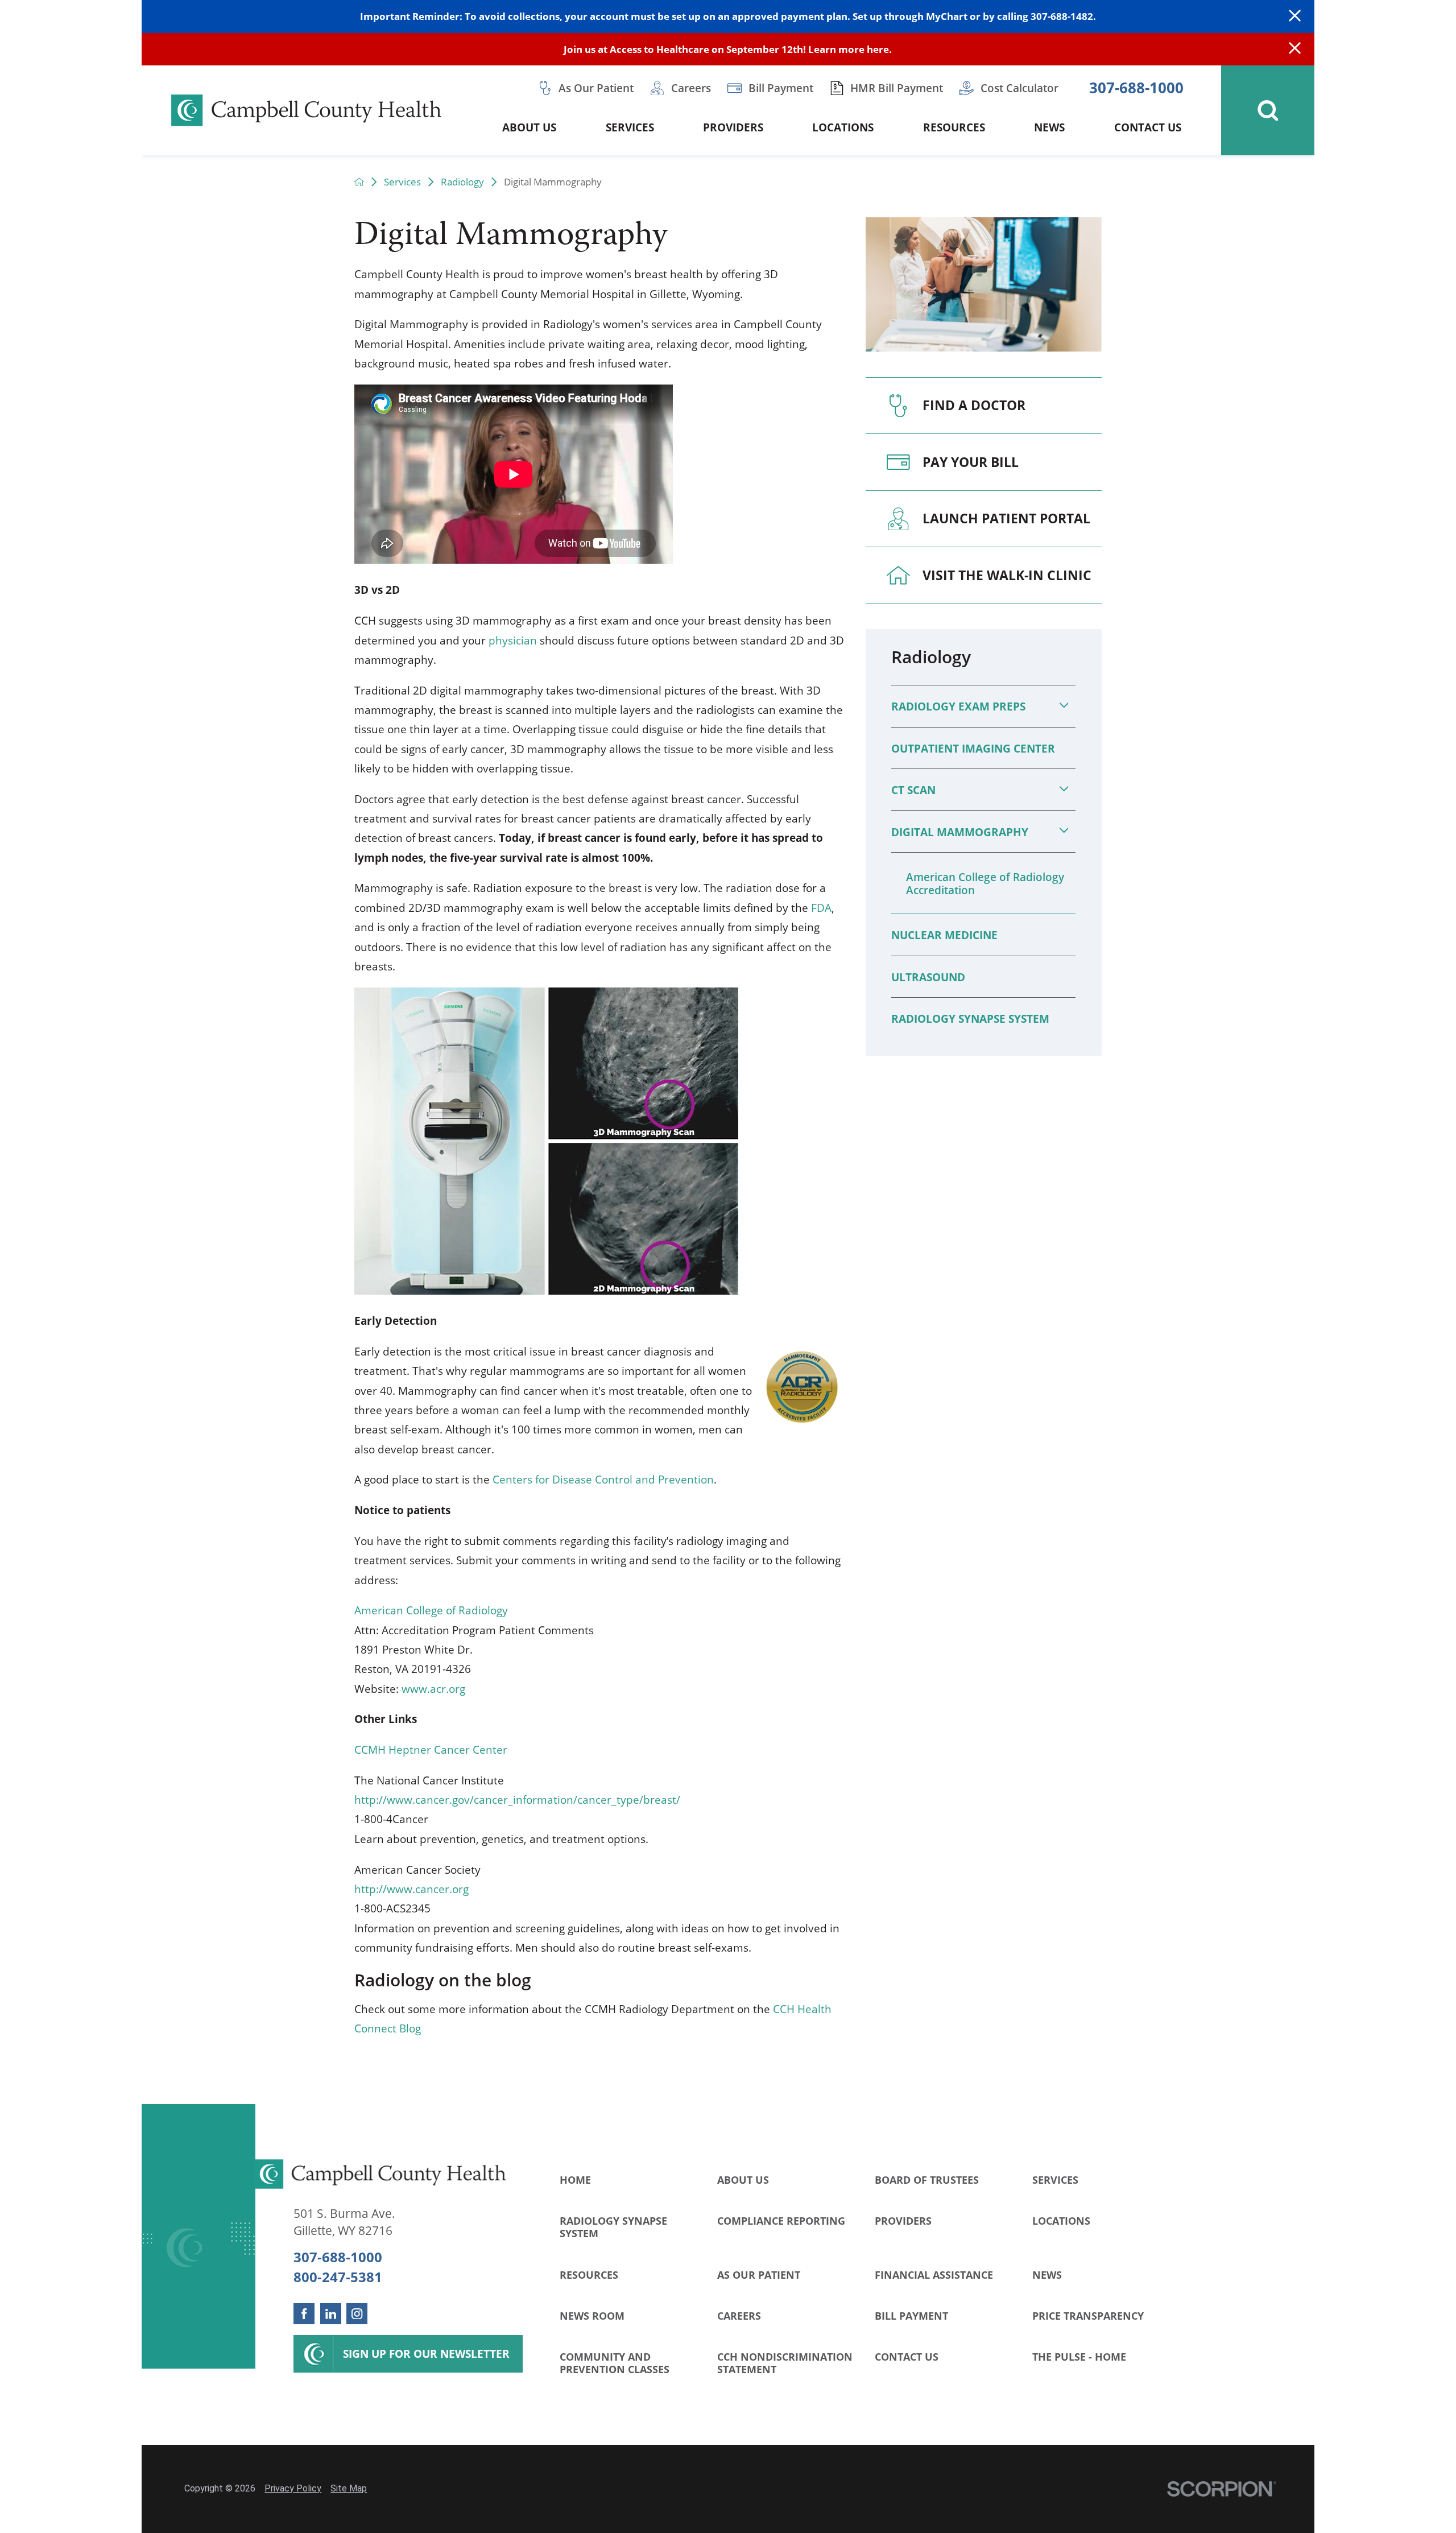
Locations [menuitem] (843, 127)
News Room (592, 2315)
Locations (1061, 2220)
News (1047, 2274)
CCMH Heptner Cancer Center (431, 1749)
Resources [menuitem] (954, 127)
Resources (589, 2274)
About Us (743, 2179)
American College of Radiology (431, 1610)
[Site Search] (1268, 110)
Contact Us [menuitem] (1148, 127)
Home (575, 2179)
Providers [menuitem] (733, 127)
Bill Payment (911, 2315)
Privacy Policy (293, 2488)
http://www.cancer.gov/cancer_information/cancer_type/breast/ (517, 1799)
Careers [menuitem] (691, 88)
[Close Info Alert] (1295, 49)
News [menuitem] (1049, 127)
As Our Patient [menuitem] (596, 88)
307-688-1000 (1136, 88)
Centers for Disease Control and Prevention (603, 1479)
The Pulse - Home (1079, 2356)
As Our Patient (759, 2274)
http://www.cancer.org (411, 1889)
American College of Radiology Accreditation (985, 883)
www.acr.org (433, 1689)
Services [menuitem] (630, 127)
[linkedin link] (331, 2314)
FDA (821, 908)
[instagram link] (357, 2314)
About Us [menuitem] (529, 127)
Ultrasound (928, 977)
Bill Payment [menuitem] (781, 88)
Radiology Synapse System (970, 1018)
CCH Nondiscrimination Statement (785, 2363)
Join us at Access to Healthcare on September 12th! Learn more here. (728, 49)
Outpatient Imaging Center (973, 748)
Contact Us (907, 2356)
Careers (739, 2315)
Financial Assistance (934, 2274)
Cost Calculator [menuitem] (1019, 88)
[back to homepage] (359, 182)
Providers (903, 2220)
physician (513, 640)
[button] (1064, 705)
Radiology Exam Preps (958, 706)
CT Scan (913, 790)
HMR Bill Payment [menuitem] (897, 88)
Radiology (462, 182)
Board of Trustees (927, 2179)
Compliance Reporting (781, 2220)
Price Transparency (1088, 2315)
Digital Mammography (960, 832)
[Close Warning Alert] (1295, 16)
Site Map (349, 2488)
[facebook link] (304, 2314)
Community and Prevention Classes (615, 2363)
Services (402, 182)
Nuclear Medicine (944, 935)
